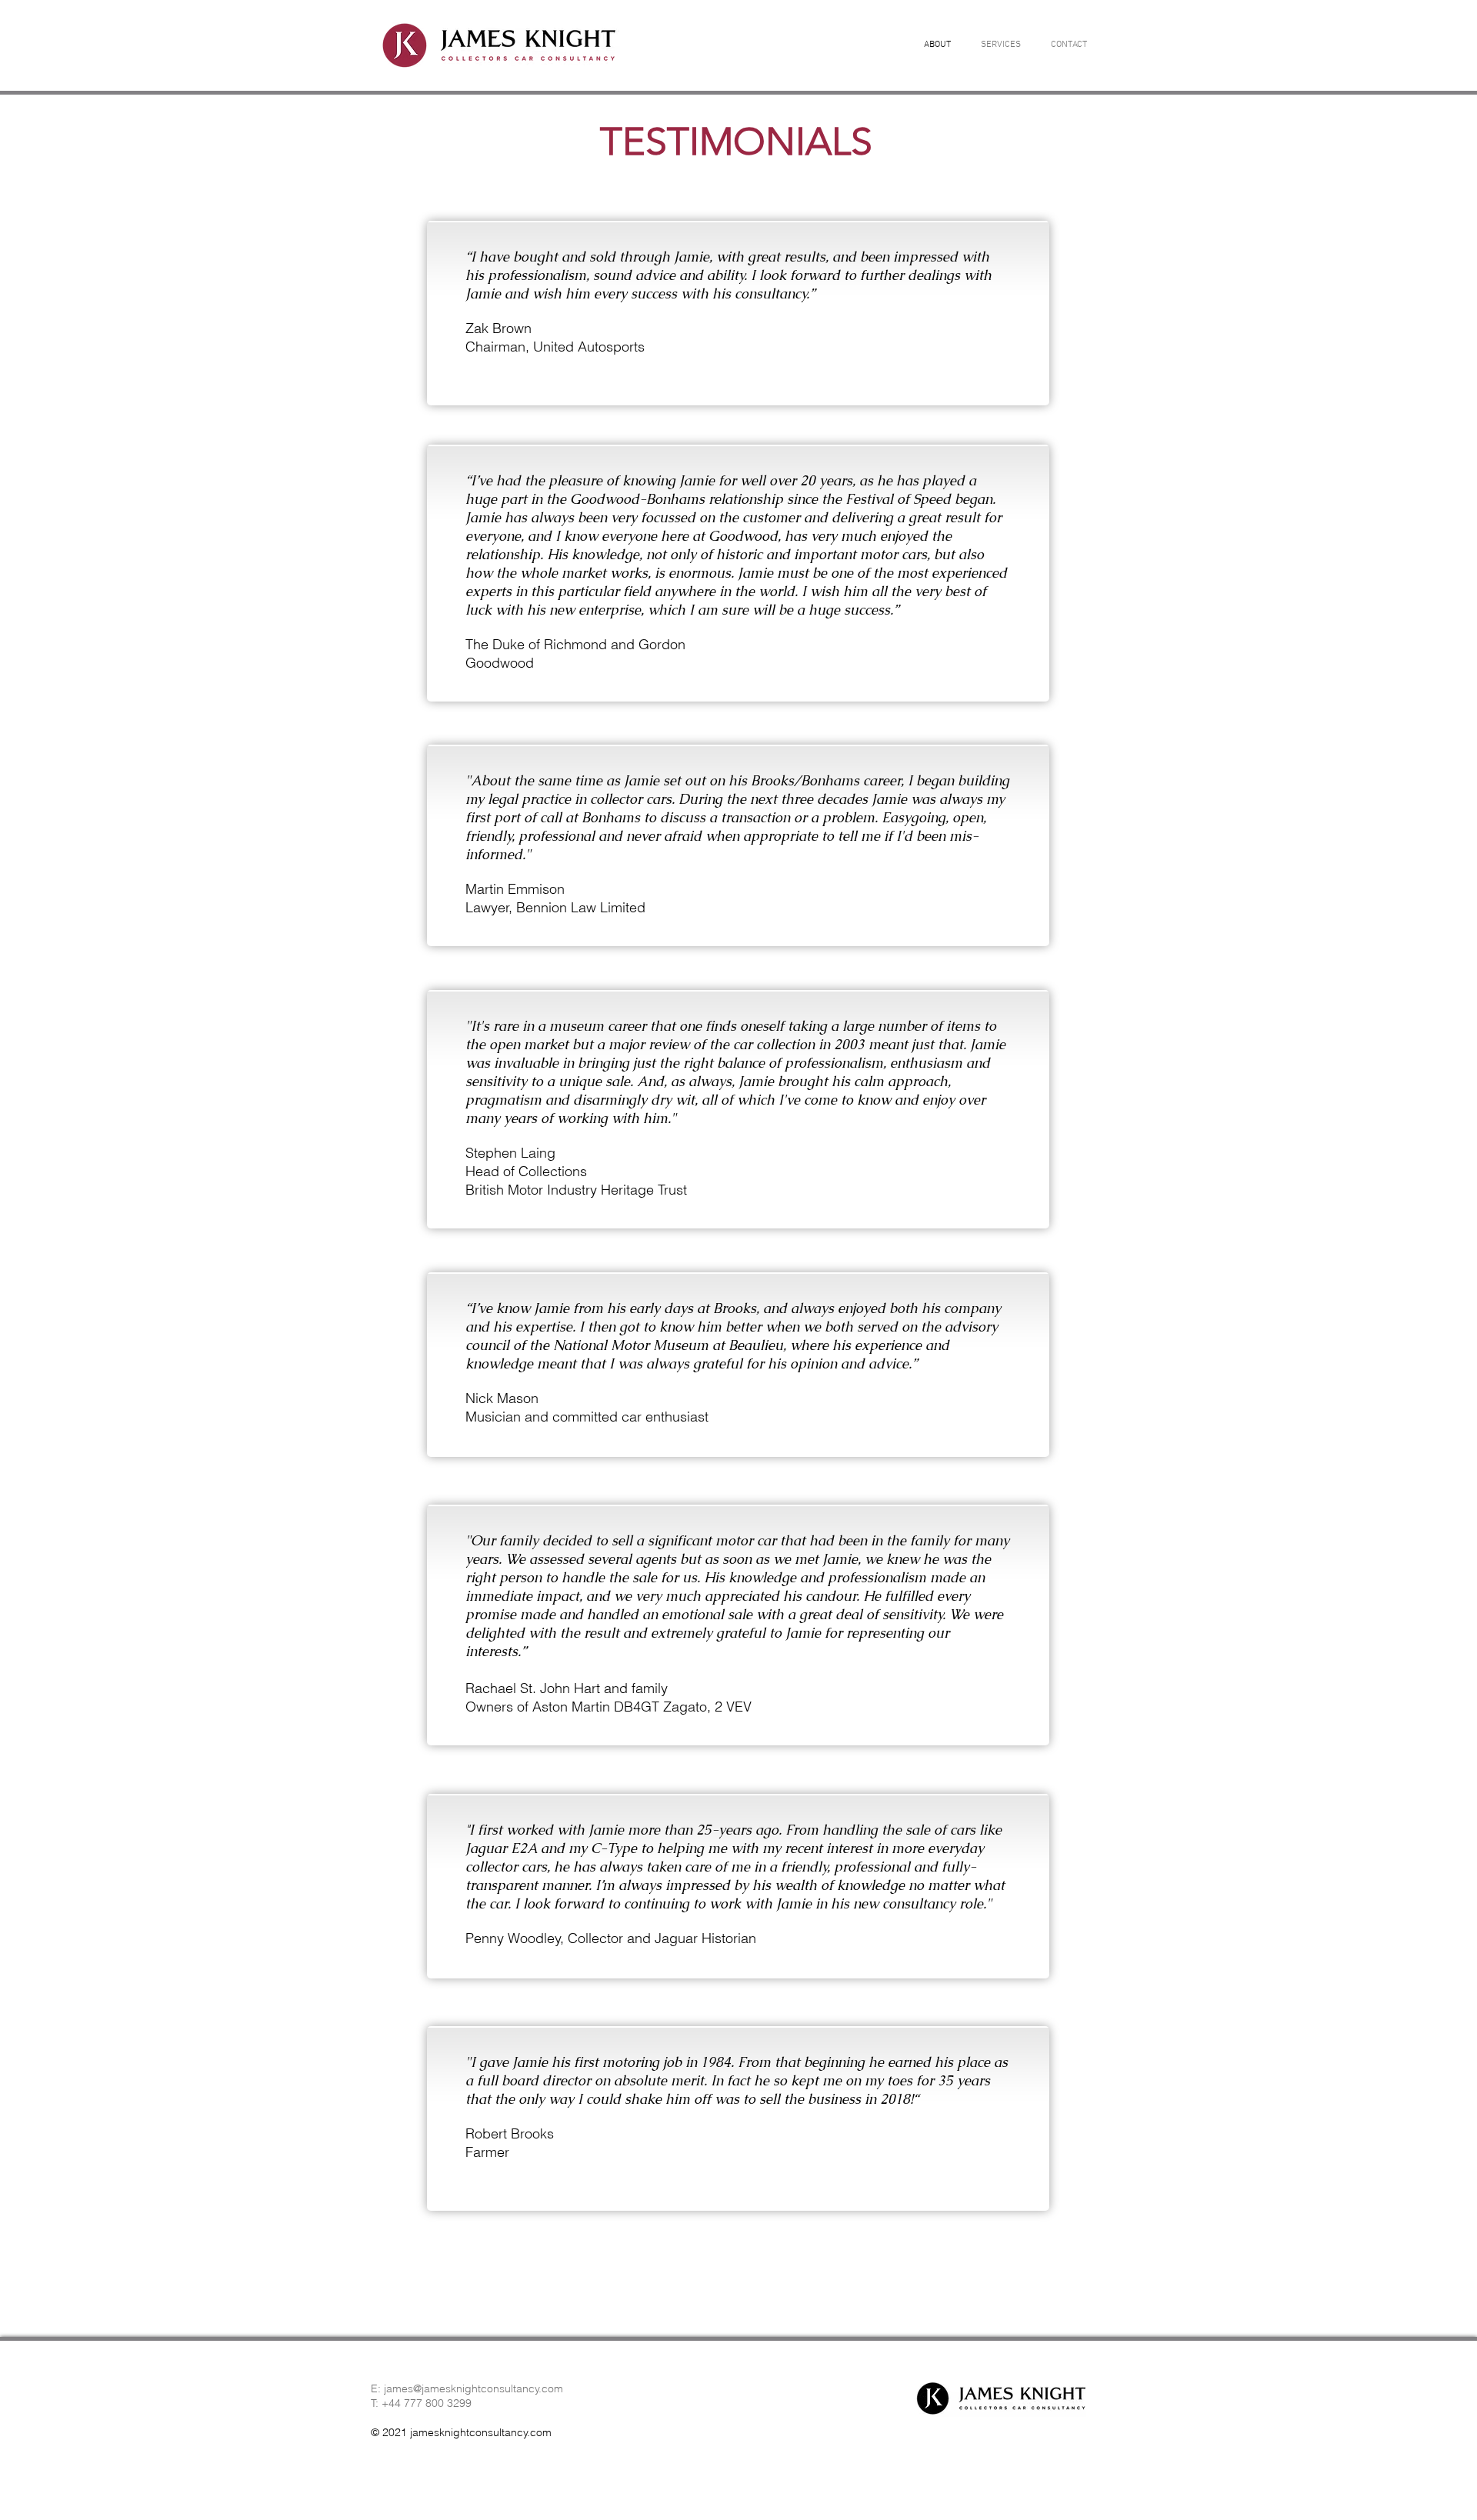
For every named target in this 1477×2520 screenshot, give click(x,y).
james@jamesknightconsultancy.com (473, 2388)
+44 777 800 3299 (427, 2403)
